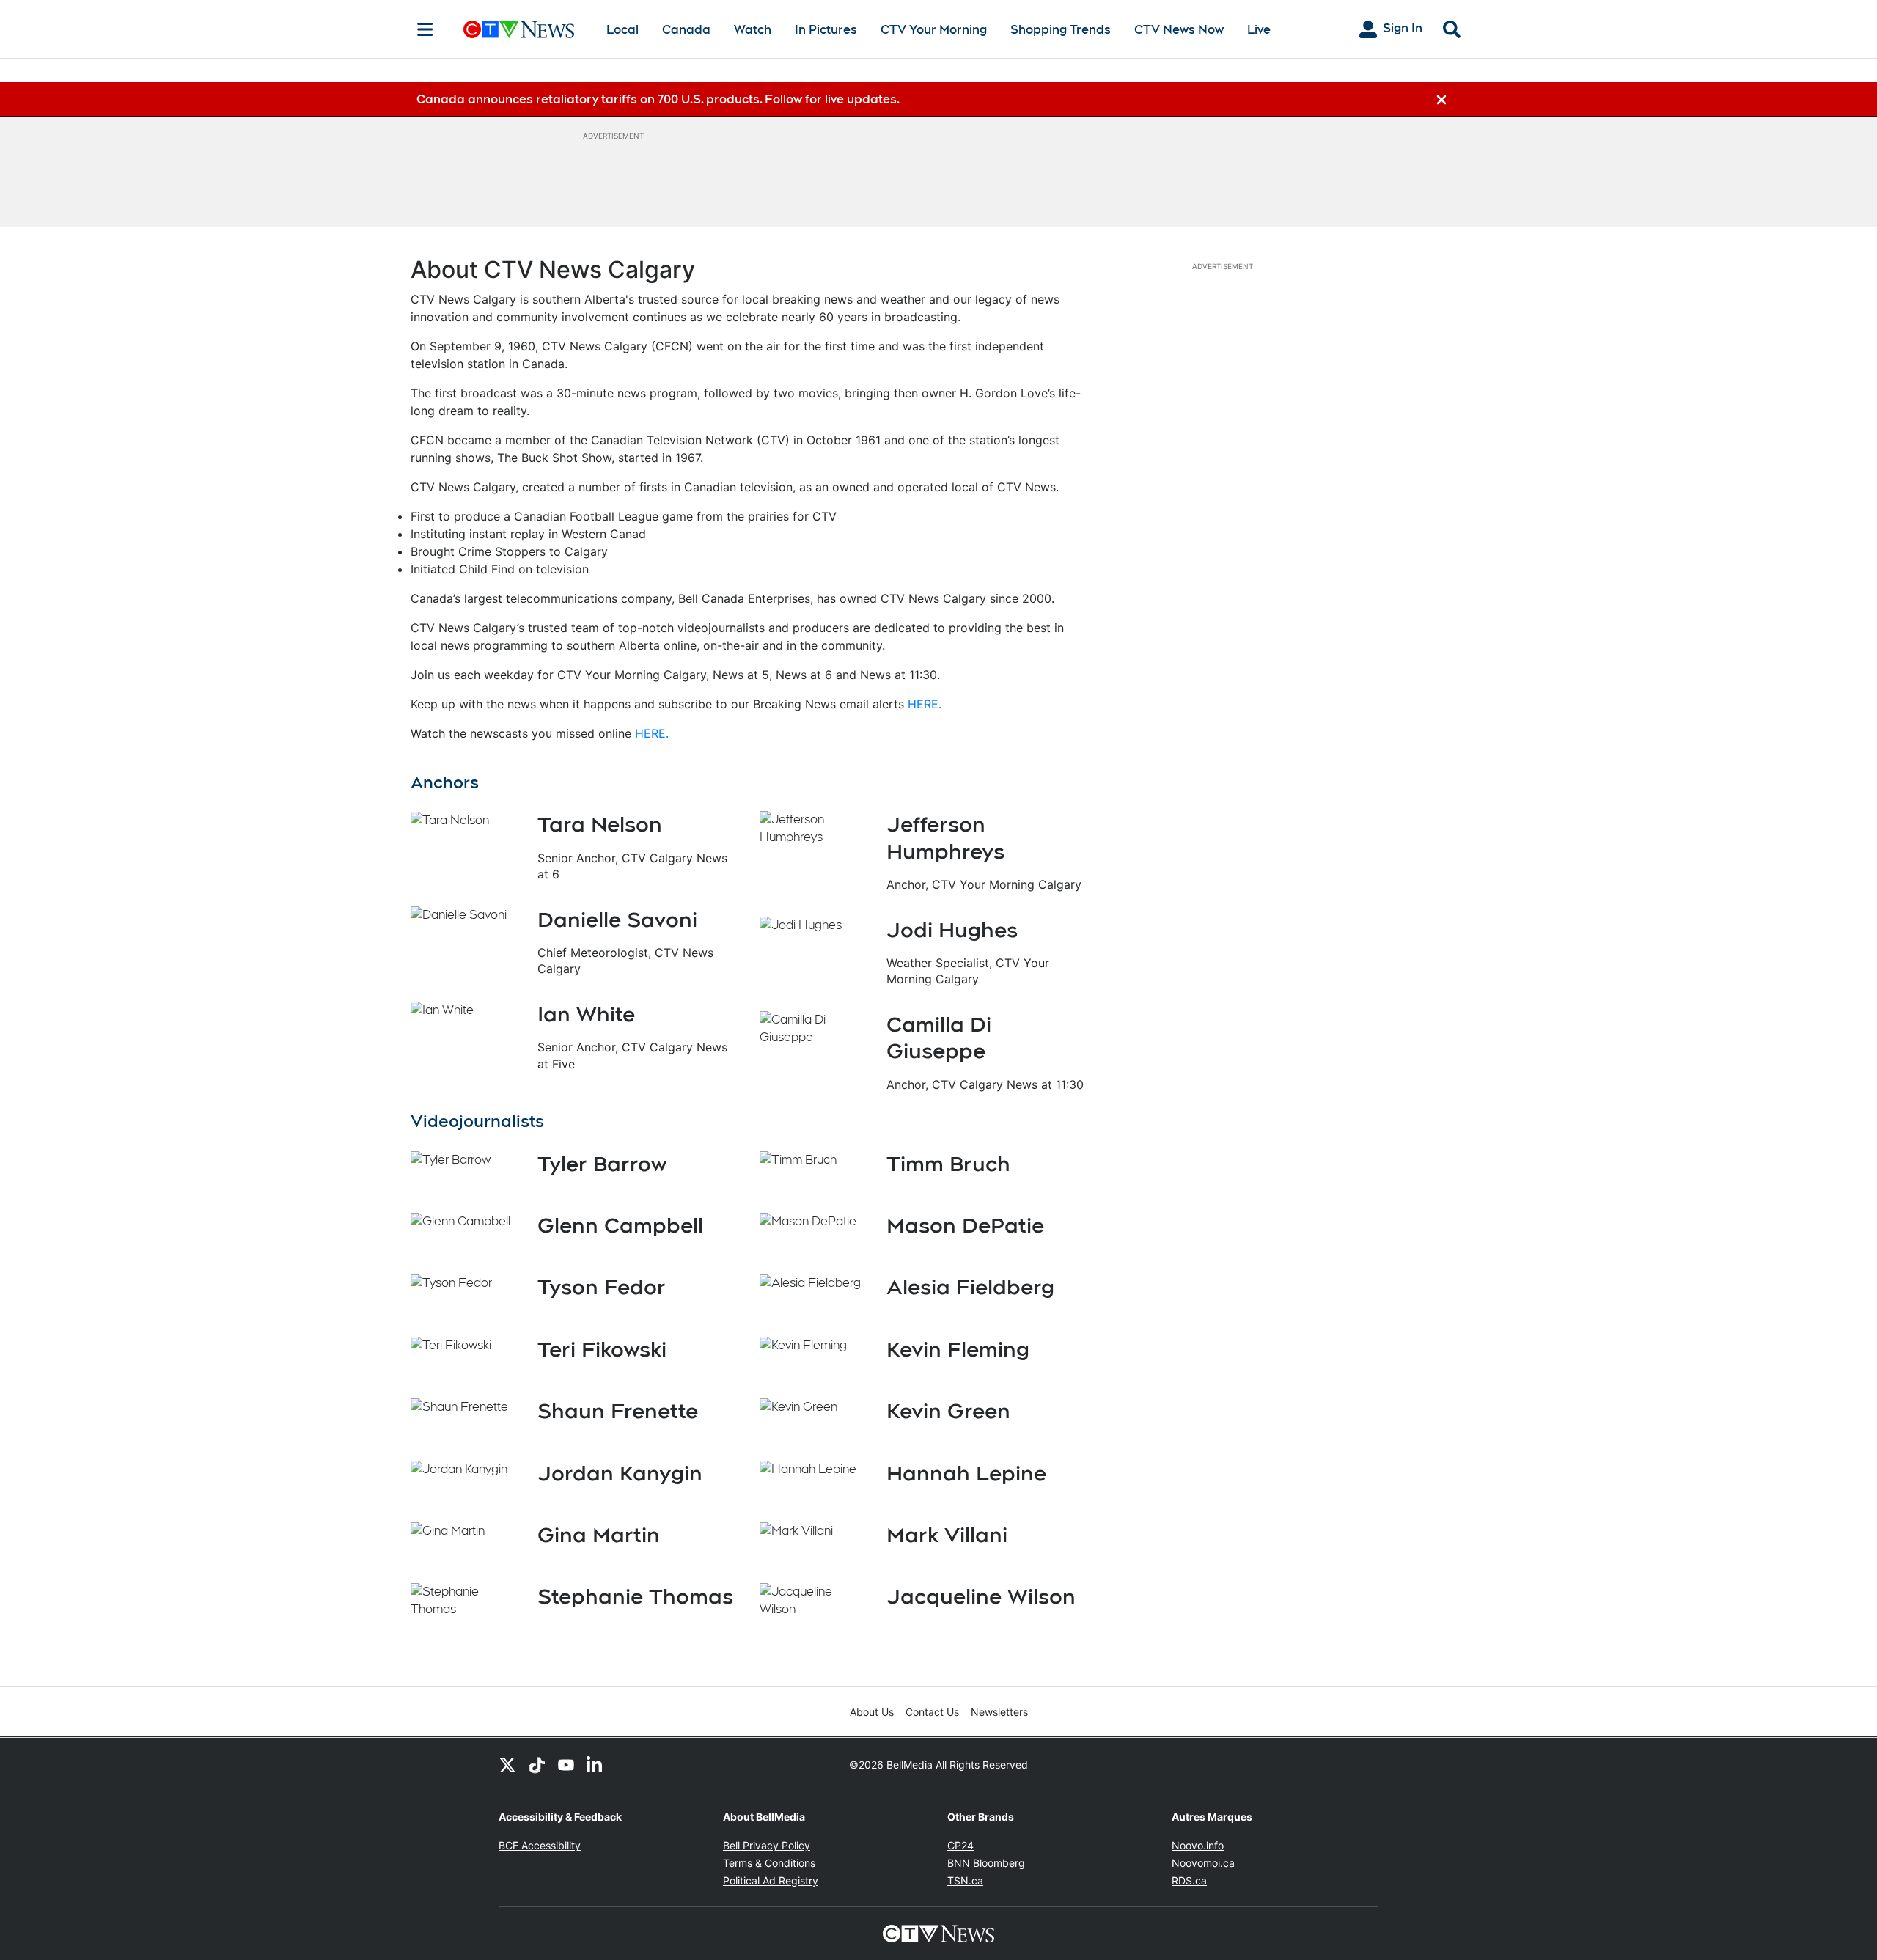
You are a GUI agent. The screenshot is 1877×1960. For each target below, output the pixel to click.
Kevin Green (948, 1411)
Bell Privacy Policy (767, 1845)
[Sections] (425, 29)
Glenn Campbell (620, 1225)
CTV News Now (1179, 30)
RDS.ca (1189, 1880)
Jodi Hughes (952, 930)
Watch (753, 30)
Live (1259, 30)
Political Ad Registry (771, 1880)
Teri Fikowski (602, 1349)
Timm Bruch (948, 1164)
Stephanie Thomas (635, 1596)
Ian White (586, 1014)
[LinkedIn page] (595, 1764)
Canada (686, 30)
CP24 (960, 1845)
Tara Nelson (600, 824)
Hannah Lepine (966, 1473)
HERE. (925, 704)
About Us (872, 1712)
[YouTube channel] (566, 1764)
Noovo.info (1198, 1845)
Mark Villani (947, 1535)
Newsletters (999, 1712)
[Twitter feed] (507, 1764)
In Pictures (826, 30)
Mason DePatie (965, 1225)
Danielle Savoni (617, 920)
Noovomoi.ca (1203, 1863)
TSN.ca (965, 1880)
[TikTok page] (537, 1764)
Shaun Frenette (618, 1411)
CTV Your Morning (934, 30)
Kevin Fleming (958, 1349)
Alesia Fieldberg (970, 1287)
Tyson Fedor (602, 1287)
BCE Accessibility (540, 1845)
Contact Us (932, 1712)
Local (622, 30)
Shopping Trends (1061, 30)
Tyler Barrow (602, 1164)
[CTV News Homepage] (519, 29)
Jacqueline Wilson (981, 1596)
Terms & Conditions (769, 1863)
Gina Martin (599, 1535)
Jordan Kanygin (620, 1473)
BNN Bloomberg (986, 1863)
